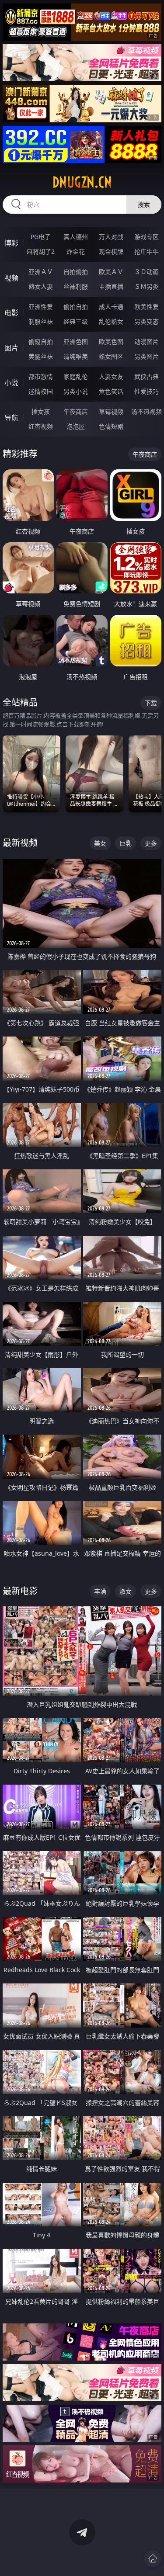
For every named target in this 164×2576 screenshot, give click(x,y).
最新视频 (20, 843)
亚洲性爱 (41, 307)
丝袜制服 (76, 286)
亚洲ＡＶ (41, 272)
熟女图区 (111, 356)
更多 (151, 843)
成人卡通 (111, 307)
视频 (11, 278)
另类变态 (147, 321)
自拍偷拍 (76, 272)
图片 (11, 348)
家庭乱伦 (76, 376)
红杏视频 (41, 426)
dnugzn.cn (82, 182)
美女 (100, 843)
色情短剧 (111, 426)
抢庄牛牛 (147, 251)
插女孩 (41, 411)
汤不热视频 (147, 411)
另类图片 (147, 356)
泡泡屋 (76, 426)
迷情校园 (41, 391)
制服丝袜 (41, 321)
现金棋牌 (111, 251)
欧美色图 (111, 342)
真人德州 (76, 237)
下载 (151, 703)
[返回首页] (153, 2559)
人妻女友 (111, 376)
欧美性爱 (147, 307)
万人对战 (111, 237)
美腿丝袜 (41, 356)
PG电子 (41, 237)
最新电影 (20, 1591)
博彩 (11, 243)
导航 (11, 418)
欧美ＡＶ (111, 272)
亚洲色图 (76, 342)
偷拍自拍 (76, 307)
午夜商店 (76, 411)
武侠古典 (147, 376)
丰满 (100, 1591)
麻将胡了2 (41, 251)
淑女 (126, 1591)
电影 (11, 313)
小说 (11, 383)
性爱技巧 (147, 391)
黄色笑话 (111, 391)
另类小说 (76, 391)
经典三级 (76, 321)
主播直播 (111, 286)
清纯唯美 (76, 356)
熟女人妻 (41, 286)
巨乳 (126, 843)
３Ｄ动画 (147, 272)
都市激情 (41, 376)
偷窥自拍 (41, 342)
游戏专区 (147, 237)
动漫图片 (147, 342)
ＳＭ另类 (147, 286)
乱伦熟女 (111, 321)
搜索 (144, 204)
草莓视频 (111, 411)
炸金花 (76, 251)
